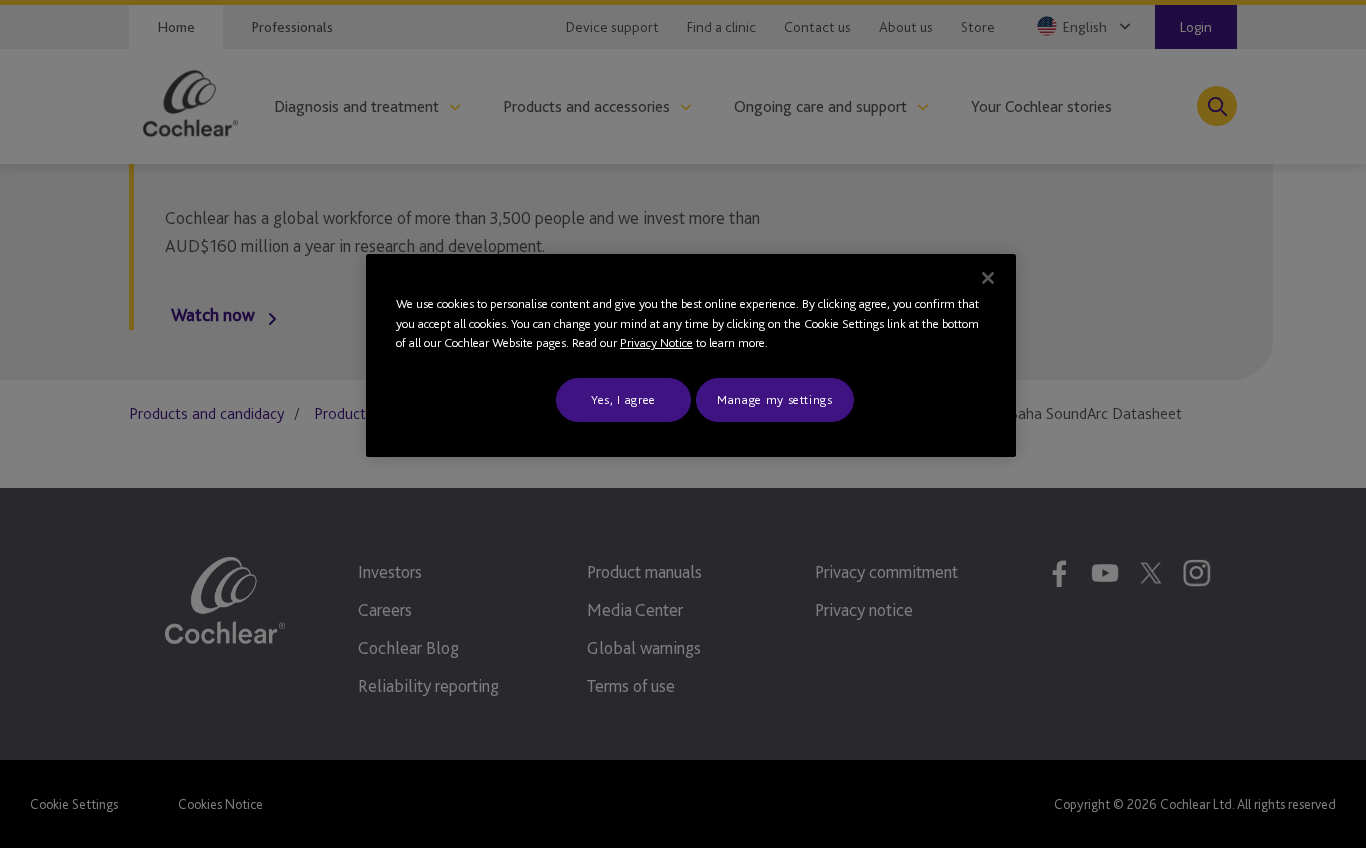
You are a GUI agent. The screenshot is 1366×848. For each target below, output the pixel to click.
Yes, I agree (623, 399)
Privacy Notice (656, 342)
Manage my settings (775, 399)
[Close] (988, 278)
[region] (691, 355)
